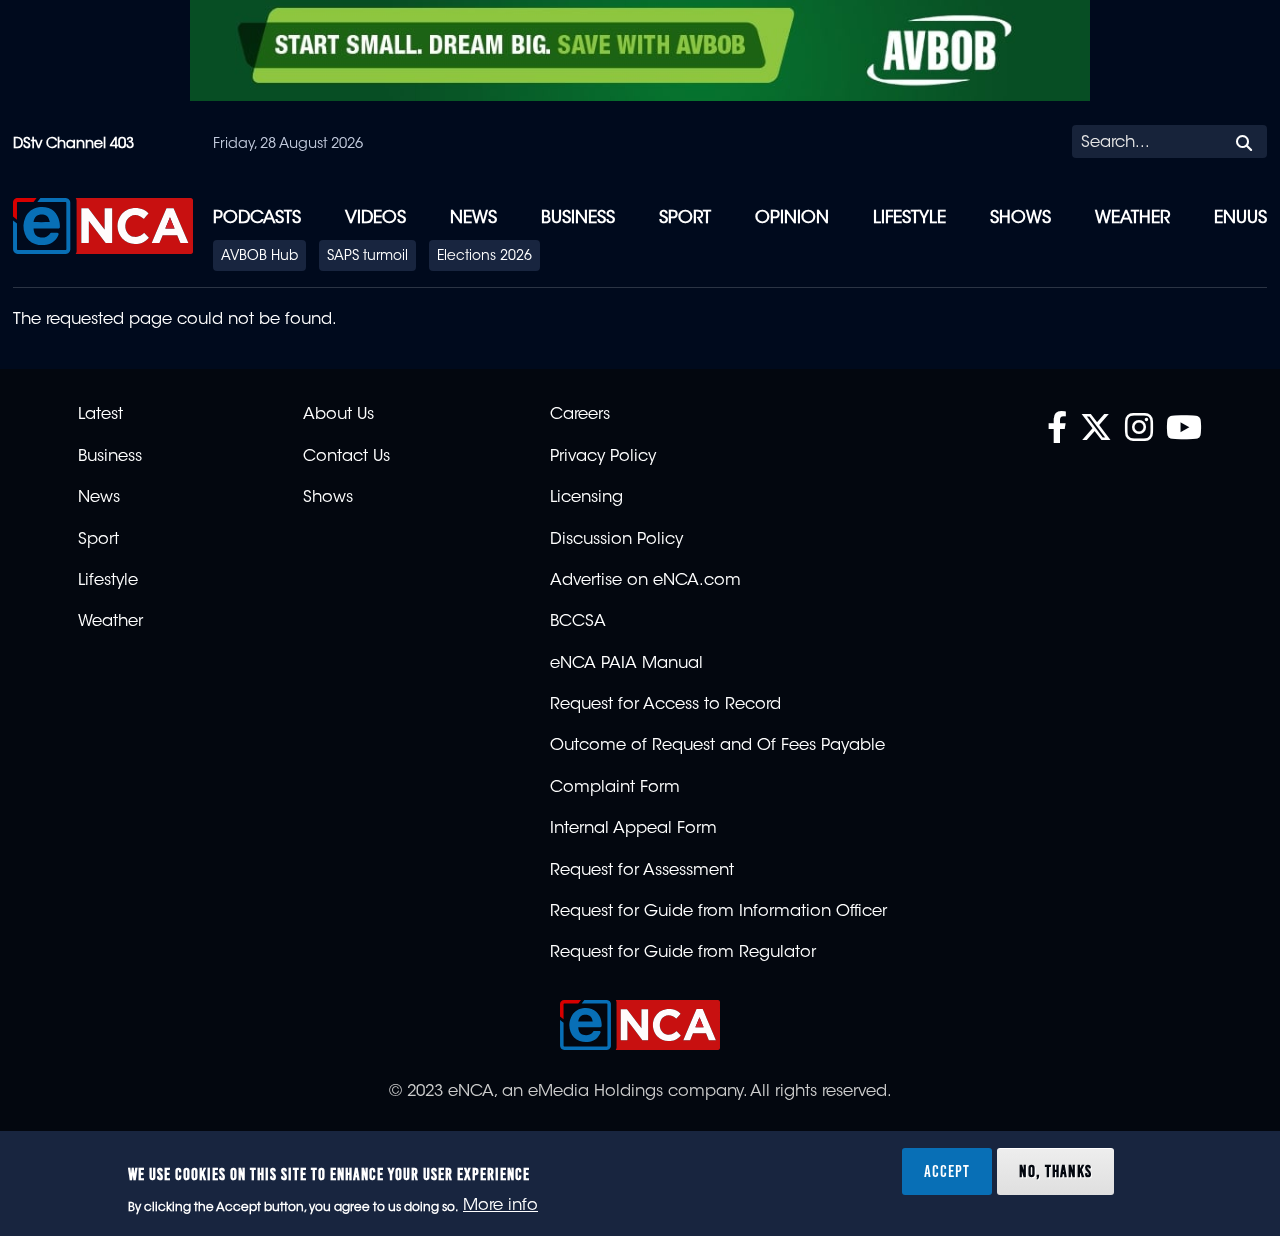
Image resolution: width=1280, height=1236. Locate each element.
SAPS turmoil (367, 257)
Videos (375, 218)
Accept (947, 1170)
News (473, 218)
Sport (685, 218)
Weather (1132, 218)
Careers (580, 415)
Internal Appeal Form (633, 829)
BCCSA (578, 622)
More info (500, 1207)
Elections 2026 (484, 257)
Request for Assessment (642, 871)
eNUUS (1240, 218)
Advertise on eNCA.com (645, 581)
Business (578, 218)
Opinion (792, 218)
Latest (100, 415)
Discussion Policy (616, 540)
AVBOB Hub (259, 257)
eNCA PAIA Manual (626, 664)
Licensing (586, 498)
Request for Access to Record (665, 705)
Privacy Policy (603, 457)
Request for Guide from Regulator (683, 953)
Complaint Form (615, 788)
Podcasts (257, 218)
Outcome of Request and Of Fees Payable (717, 746)
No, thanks (1055, 1170)
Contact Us (346, 457)
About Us (338, 415)
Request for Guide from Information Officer (718, 912)
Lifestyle (909, 218)
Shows (1020, 218)
